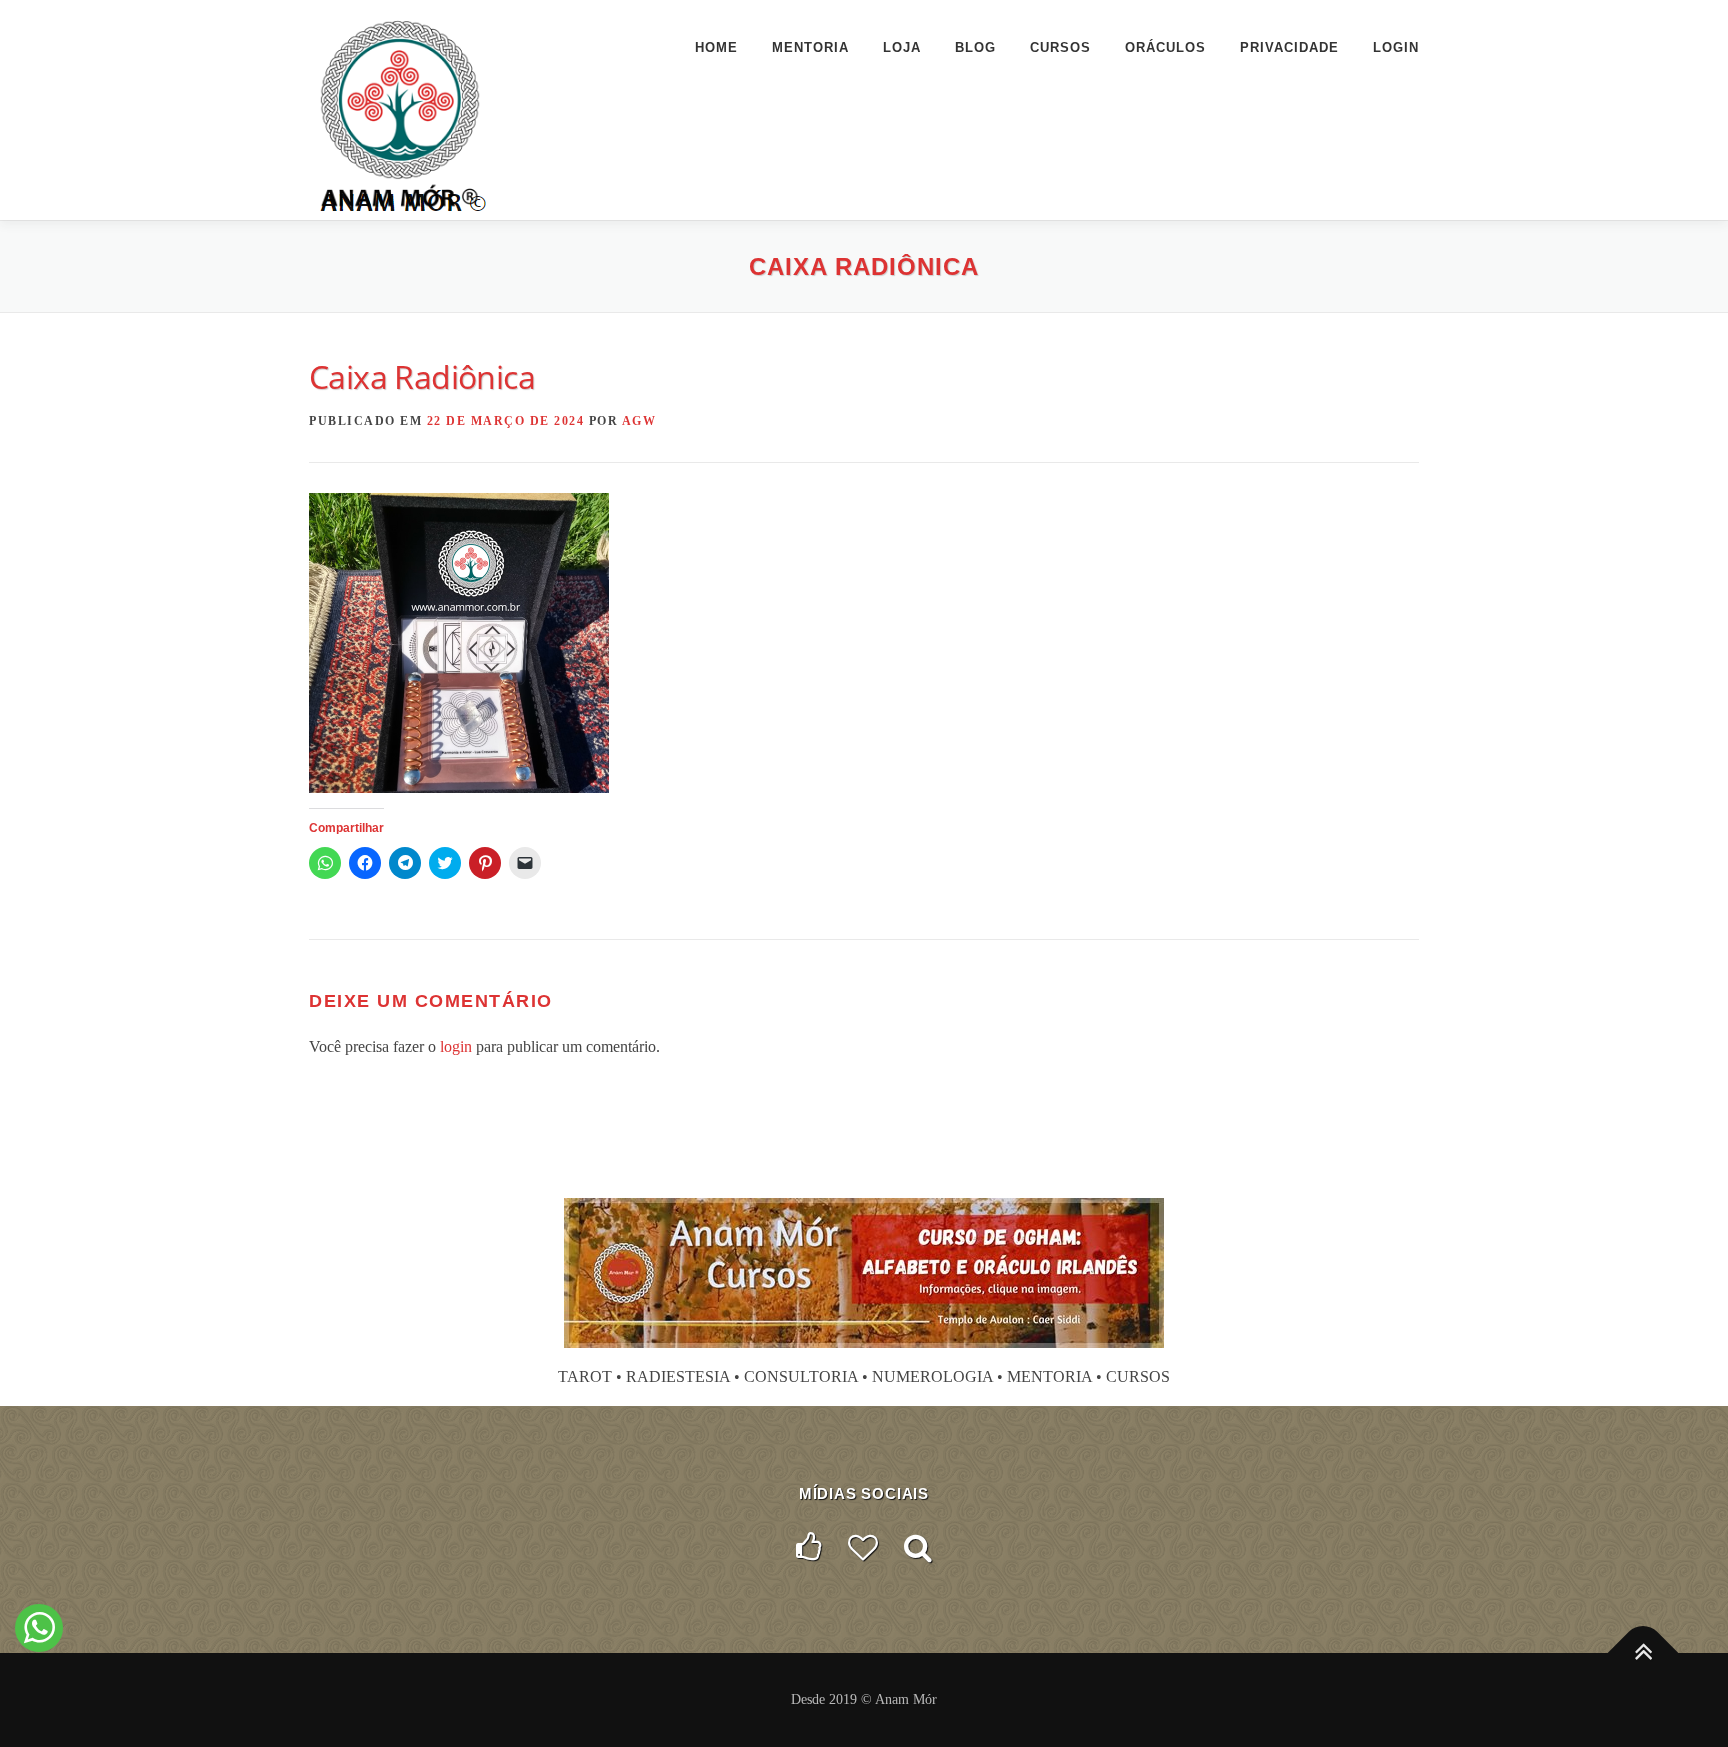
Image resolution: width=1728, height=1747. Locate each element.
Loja (902, 47)
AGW (639, 421)
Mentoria (810, 47)
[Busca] (918, 1547)
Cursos (1060, 47)
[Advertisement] (864, 1145)
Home (716, 47)
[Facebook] (809, 1547)
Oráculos (1165, 47)
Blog (975, 47)
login (456, 1046)
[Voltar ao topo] (1643, 1653)
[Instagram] (863, 1547)
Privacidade (1289, 47)
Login (1396, 47)
